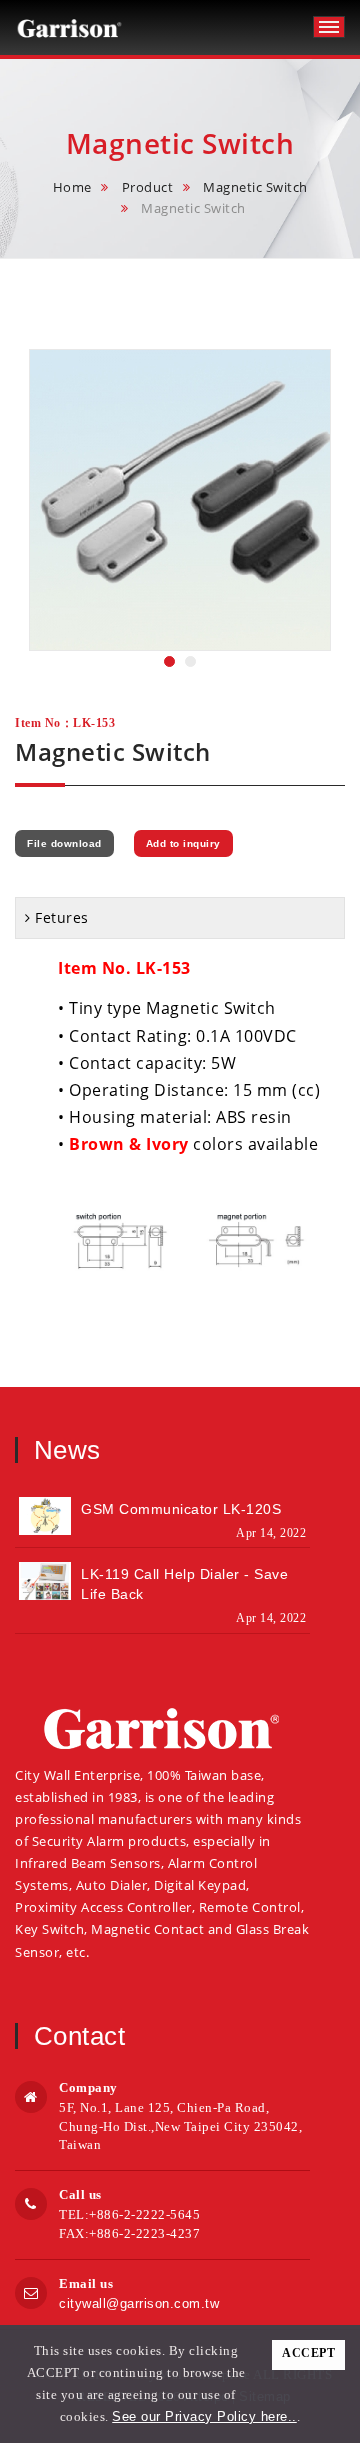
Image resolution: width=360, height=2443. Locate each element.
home (72, 187)
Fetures (62, 917)
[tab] (180, 918)
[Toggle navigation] (329, 27)
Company (88, 2087)
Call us (80, 2194)
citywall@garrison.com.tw (139, 2303)
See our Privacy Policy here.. (204, 2416)
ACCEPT (308, 2353)
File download (64, 843)
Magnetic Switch (255, 187)
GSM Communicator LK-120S (181, 1509)
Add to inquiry (183, 843)
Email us (86, 2283)
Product (148, 187)
